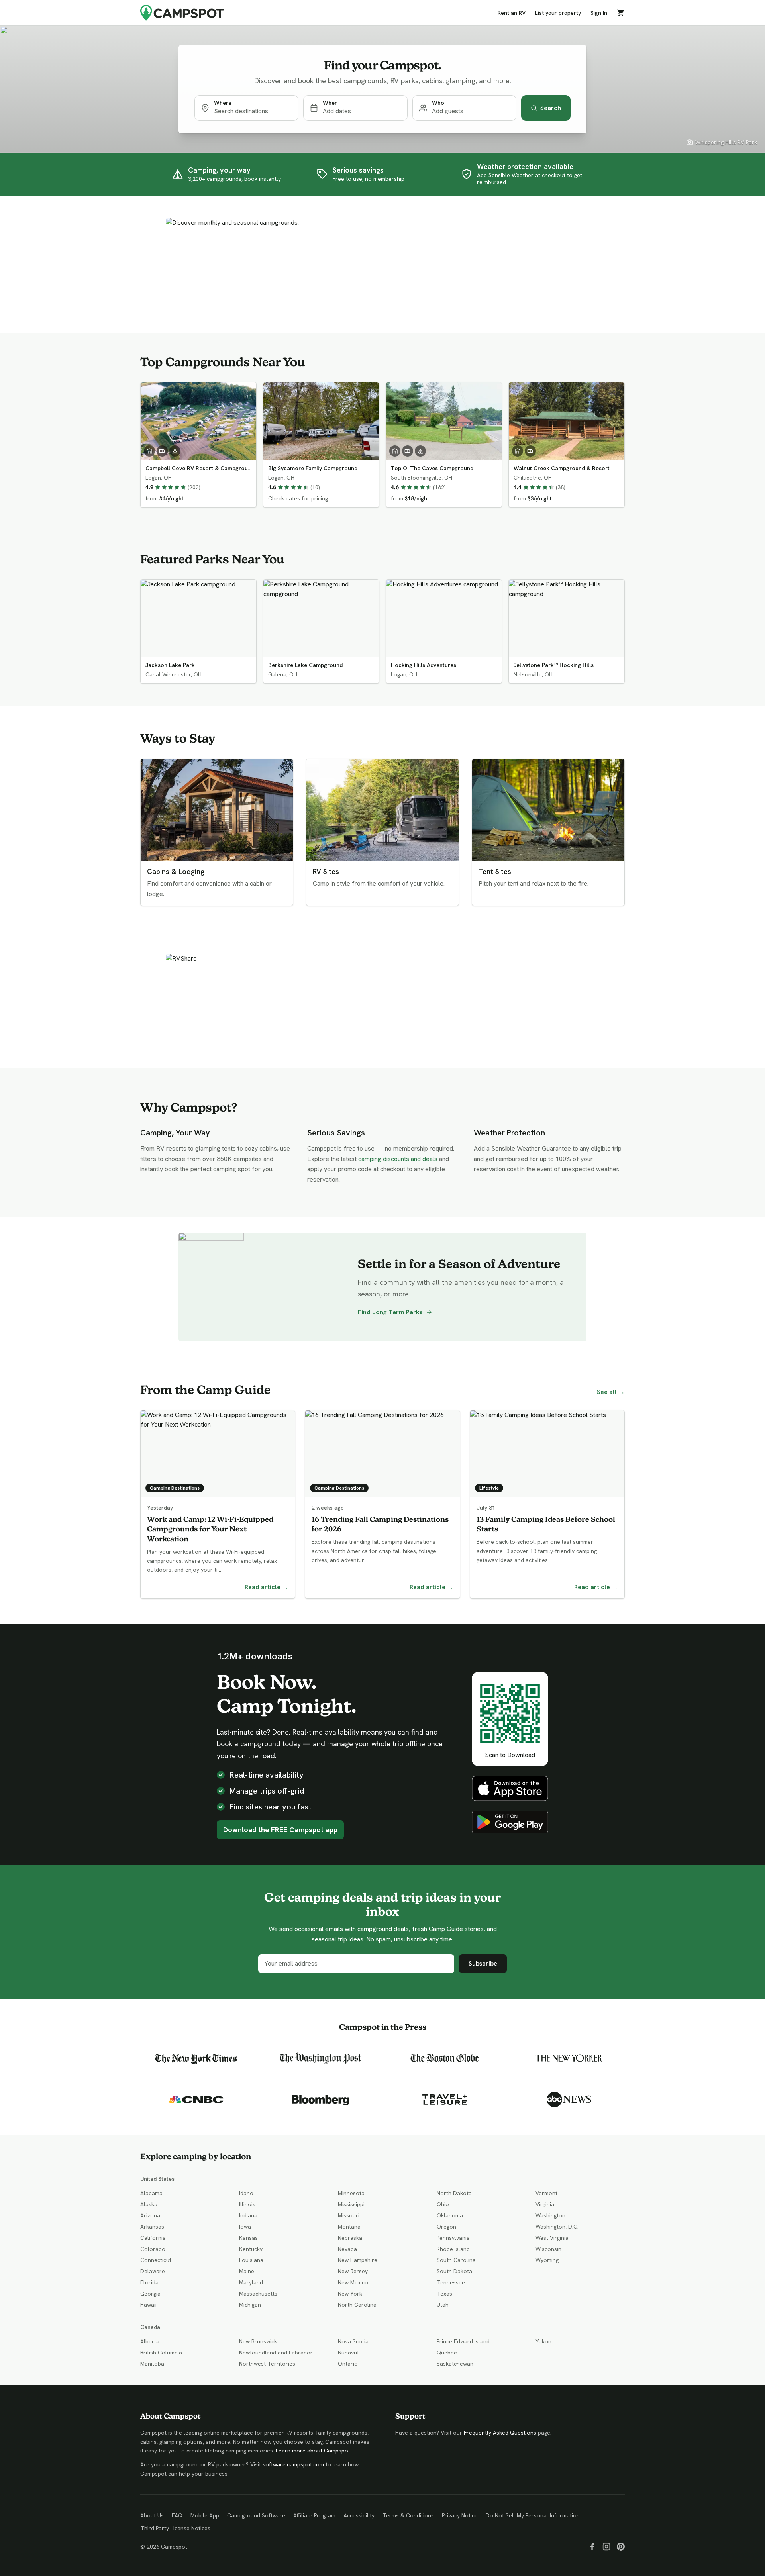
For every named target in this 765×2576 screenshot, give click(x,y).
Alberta (150, 2341)
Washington (550, 2215)
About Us (152, 2515)
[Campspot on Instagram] (606, 2547)
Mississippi (351, 2204)
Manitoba (152, 2364)
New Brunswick (258, 2341)
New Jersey (353, 2271)
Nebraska (350, 2238)
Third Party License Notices (175, 2528)
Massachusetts (258, 2294)
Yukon (543, 2341)
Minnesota (351, 2193)
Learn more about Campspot (313, 2451)
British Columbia (161, 2353)
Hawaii (148, 2305)
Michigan (250, 2305)
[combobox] (253, 111)
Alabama (151, 2193)
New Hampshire (358, 2260)
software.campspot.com (293, 2464)
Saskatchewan (455, 2364)
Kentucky (251, 2249)
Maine (247, 2271)
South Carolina (456, 2260)
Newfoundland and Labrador (276, 2353)
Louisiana (251, 2260)
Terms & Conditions (408, 2515)
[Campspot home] (182, 13)
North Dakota (454, 2193)
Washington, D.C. (557, 2227)
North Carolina (357, 2305)
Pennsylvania (453, 2238)
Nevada (347, 2249)
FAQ (177, 2515)
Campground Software (256, 2515)
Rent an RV (512, 13)
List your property (558, 13)
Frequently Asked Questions (500, 2433)
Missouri (349, 2215)
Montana (349, 2227)
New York (350, 2294)
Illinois (247, 2204)
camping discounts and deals (398, 1159)
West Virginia (552, 2238)
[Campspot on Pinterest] (621, 2547)
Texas (444, 2294)
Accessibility (359, 2515)
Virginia (545, 2204)
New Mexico (353, 2282)
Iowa (245, 2227)
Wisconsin (548, 2249)
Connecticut (156, 2260)
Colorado (153, 2249)
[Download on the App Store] (510, 1788)
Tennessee (451, 2282)
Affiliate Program (314, 2515)
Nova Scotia (353, 2341)
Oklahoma (450, 2215)
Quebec (447, 2353)
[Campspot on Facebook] (592, 2547)
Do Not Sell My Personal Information (533, 2515)
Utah (443, 2305)
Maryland (251, 2282)
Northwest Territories (267, 2364)
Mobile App (205, 2515)
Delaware (153, 2271)
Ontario (348, 2364)
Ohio (443, 2204)
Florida (149, 2282)
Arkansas (152, 2227)
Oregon (446, 2227)
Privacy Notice (460, 2515)
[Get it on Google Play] (510, 1822)
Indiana (248, 2215)
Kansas (248, 2238)
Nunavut (348, 2353)
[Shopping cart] (621, 13)
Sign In (599, 13)
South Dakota (454, 2271)
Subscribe (483, 1963)
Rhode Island (453, 2249)
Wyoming (547, 2260)
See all (611, 1392)
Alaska (149, 2204)
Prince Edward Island (463, 2341)
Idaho (246, 2193)
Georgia (150, 2294)
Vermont (546, 2193)
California (153, 2238)
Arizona (150, 2215)
